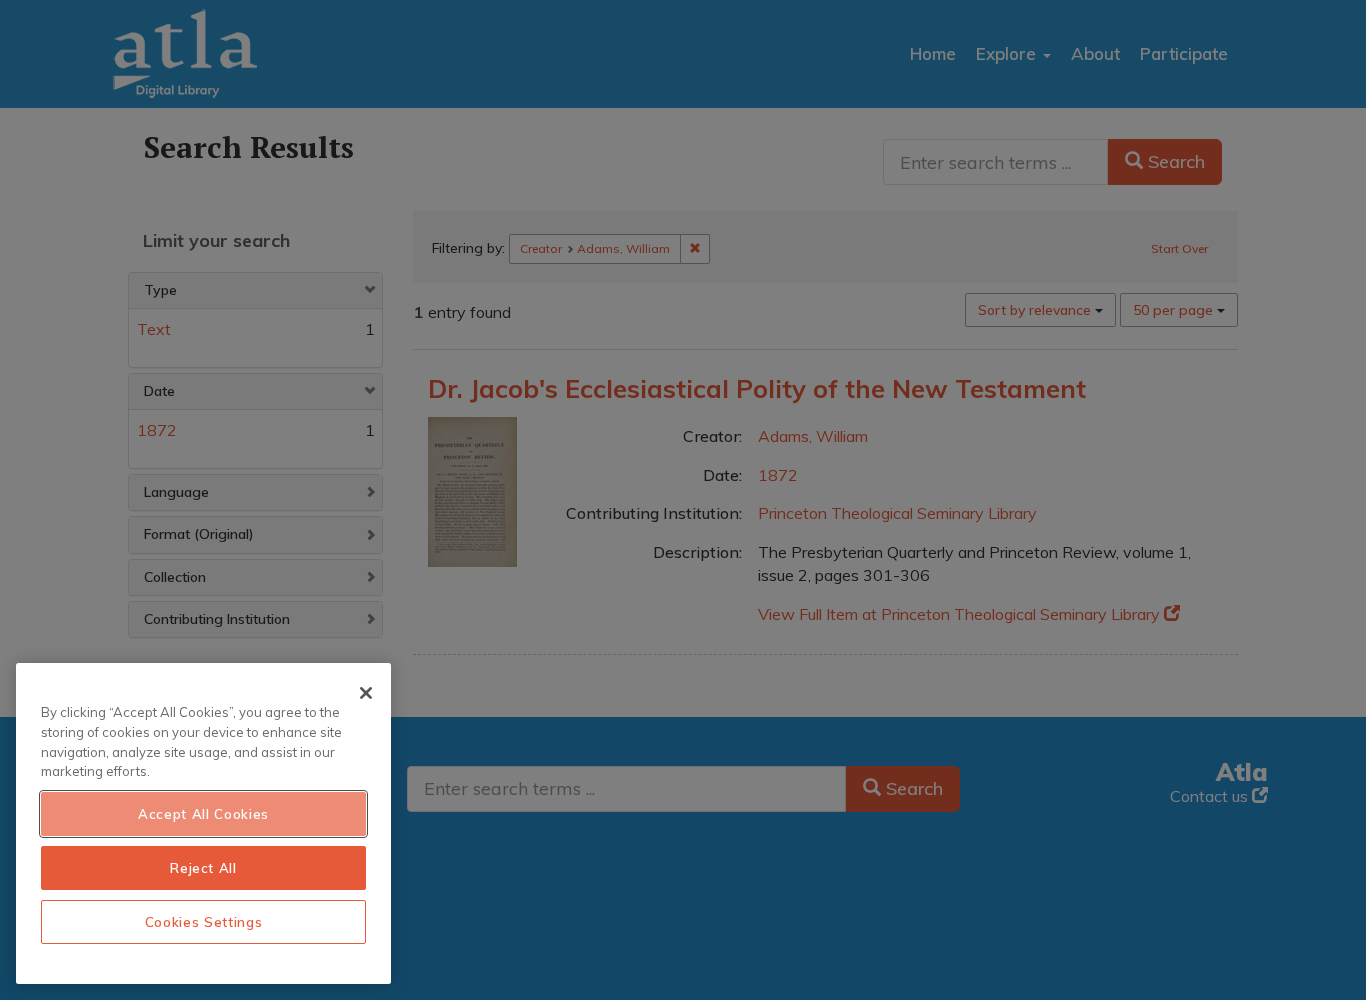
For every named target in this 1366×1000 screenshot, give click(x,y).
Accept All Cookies (203, 814)
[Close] (366, 693)
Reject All (203, 868)
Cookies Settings (204, 922)
